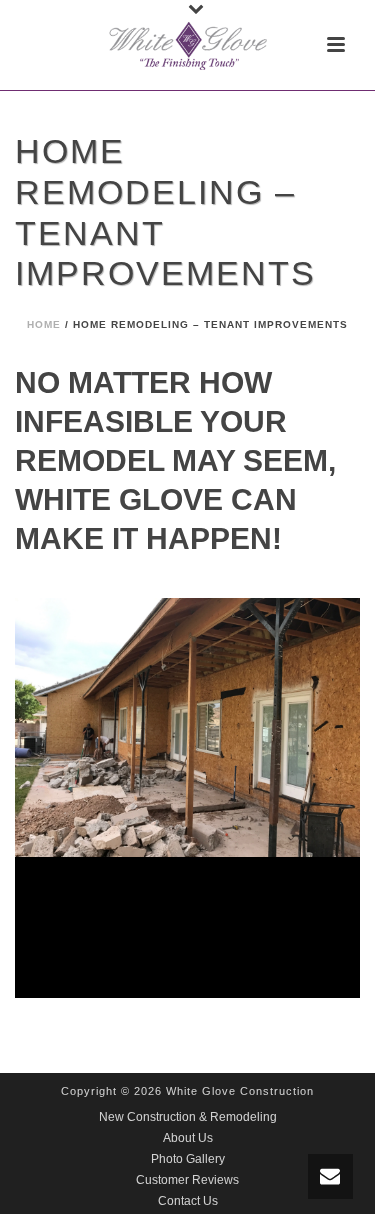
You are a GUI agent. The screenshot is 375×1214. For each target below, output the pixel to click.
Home (44, 324)
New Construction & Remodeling (188, 1117)
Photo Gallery (188, 1159)
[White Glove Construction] (188, 45)
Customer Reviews (187, 1180)
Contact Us (188, 1201)
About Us (188, 1138)
